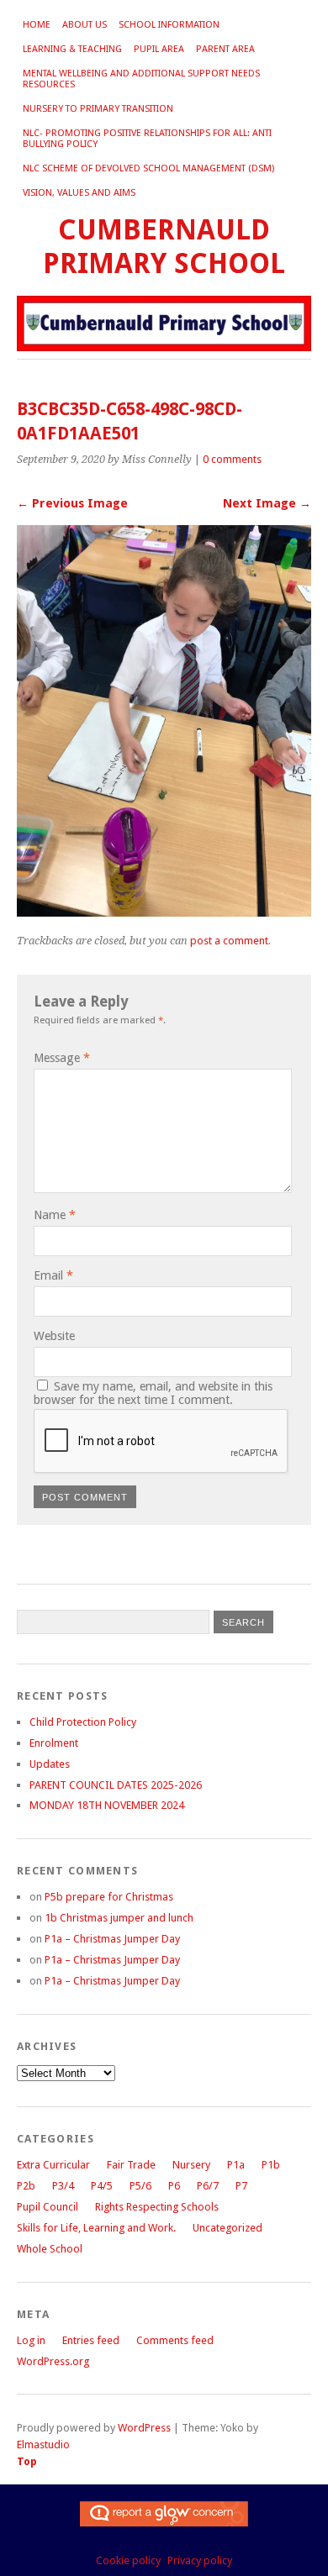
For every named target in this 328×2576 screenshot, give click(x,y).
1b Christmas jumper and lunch (119, 1918)
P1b (271, 2165)
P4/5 (102, 2186)
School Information (169, 25)
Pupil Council (48, 2207)
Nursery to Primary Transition (98, 109)
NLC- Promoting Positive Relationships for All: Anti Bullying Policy (147, 139)
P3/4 (63, 2186)
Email (53, 1275)
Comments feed (175, 2340)
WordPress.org (53, 2361)
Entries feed (91, 2340)
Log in (31, 2340)
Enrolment (54, 1743)
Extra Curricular (53, 2165)
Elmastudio (43, 2445)
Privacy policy (200, 2560)
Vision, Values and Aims (79, 193)
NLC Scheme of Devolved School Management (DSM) (148, 168)
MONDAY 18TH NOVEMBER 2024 (107, 1805)
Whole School (50, 2249)
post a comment (229, 941)
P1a (236, 2165)
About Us (85, 25)
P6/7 (208, 2186)
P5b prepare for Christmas (109, 1897)
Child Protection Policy (83, 1722)
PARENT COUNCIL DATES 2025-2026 (116, 1785)
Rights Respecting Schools (157, 2207)
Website (54, 1336)
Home (37, 25)
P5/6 (140, 2186)
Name (55, 1215)
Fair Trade (131, 2165)
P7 (241, 2186)
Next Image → (267, 503)
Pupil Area (159, 49)
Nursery (191, 2165)
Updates (50, 1764)
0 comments (232, 459)
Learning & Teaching (72, 49)
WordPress (144, 2428)
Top (27, 2461)
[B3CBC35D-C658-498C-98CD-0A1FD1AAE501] (164, 912)
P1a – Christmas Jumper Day (112, 1939)
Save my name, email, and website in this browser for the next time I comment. (153, 1393)
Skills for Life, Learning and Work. (96, 2228)
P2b (26, 2186)
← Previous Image (72, 503)
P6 (174, 2186)
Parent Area (225, 49)
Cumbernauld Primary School (164, 247)
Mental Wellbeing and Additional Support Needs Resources (141, 79)
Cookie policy (128, 2560)
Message (62, 1058)
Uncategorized (227, 2228)
